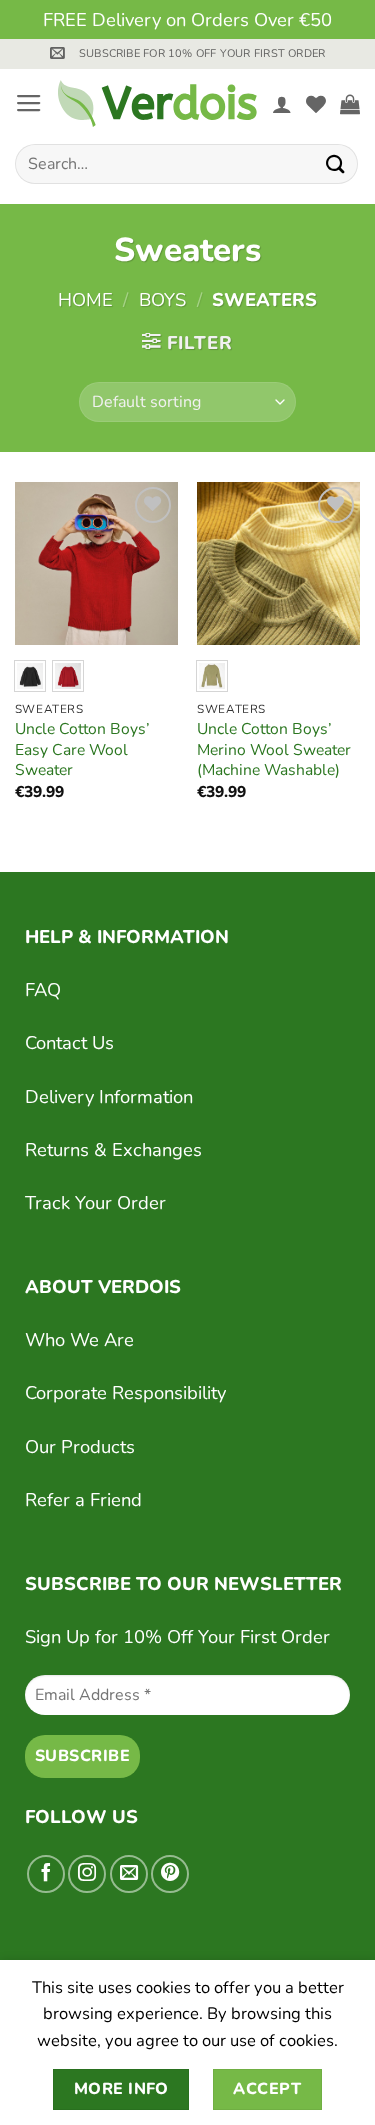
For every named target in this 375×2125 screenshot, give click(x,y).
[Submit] (336, 163)
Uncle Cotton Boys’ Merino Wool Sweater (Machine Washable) (274, 749)
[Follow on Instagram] (87, 1874)
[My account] (282, 104)
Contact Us (69, 1042)
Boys (162, 299)
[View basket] (350, 104)
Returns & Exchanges (113, 1149)
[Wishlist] (316, 104)
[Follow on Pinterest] (170, 1874)
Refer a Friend (83, 1499)
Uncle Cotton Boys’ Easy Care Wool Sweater (82, 749)
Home (85, 299)
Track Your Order (95, 1202)
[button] (57, 53)
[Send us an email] (129, 1874)
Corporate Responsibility (125, 1392)
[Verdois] (157, 103)
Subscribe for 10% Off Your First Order (202, 53)
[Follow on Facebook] (46, 1874)
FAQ (43, 989)
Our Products (80, 1446)
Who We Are (79, 1339)
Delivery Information (109, 1096)
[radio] (30, 676)
